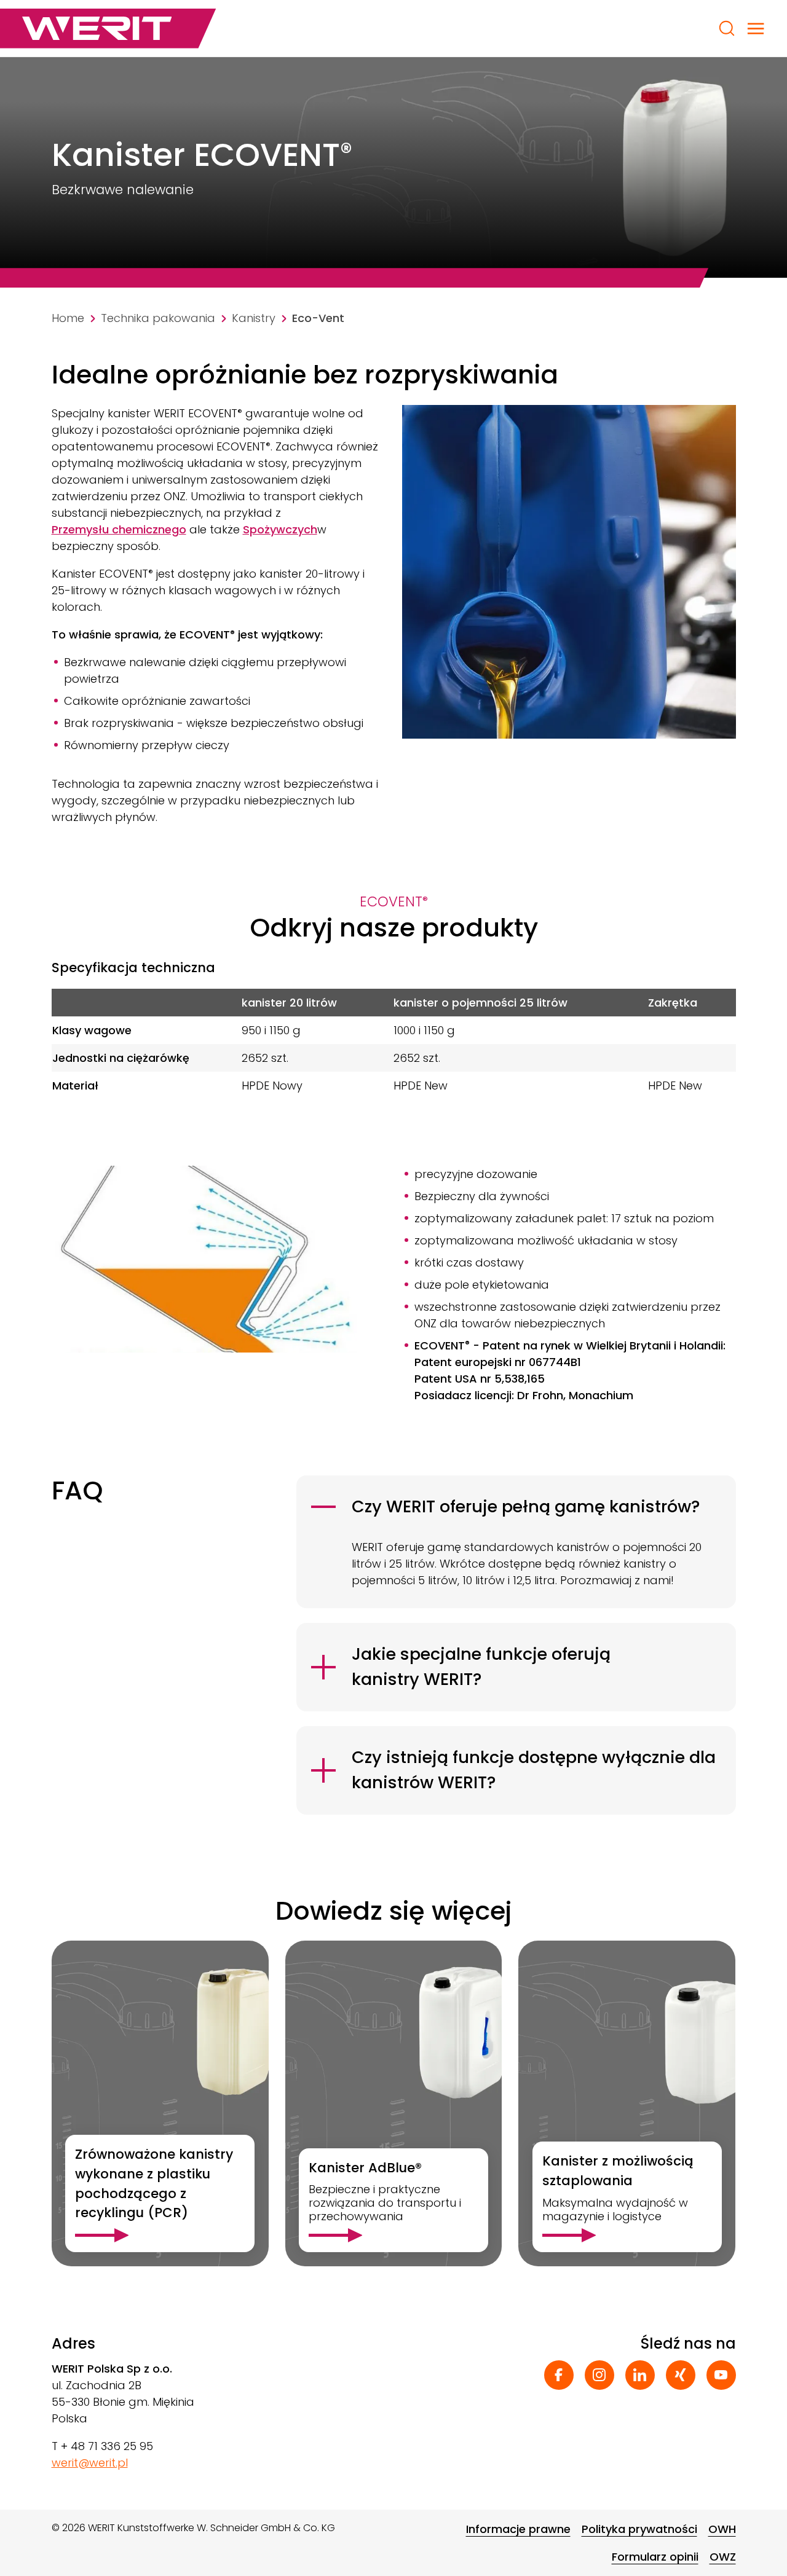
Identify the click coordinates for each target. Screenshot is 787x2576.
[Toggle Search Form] (727, 28)
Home (68, 318)
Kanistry (254, 318)
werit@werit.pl (90, 2463)
